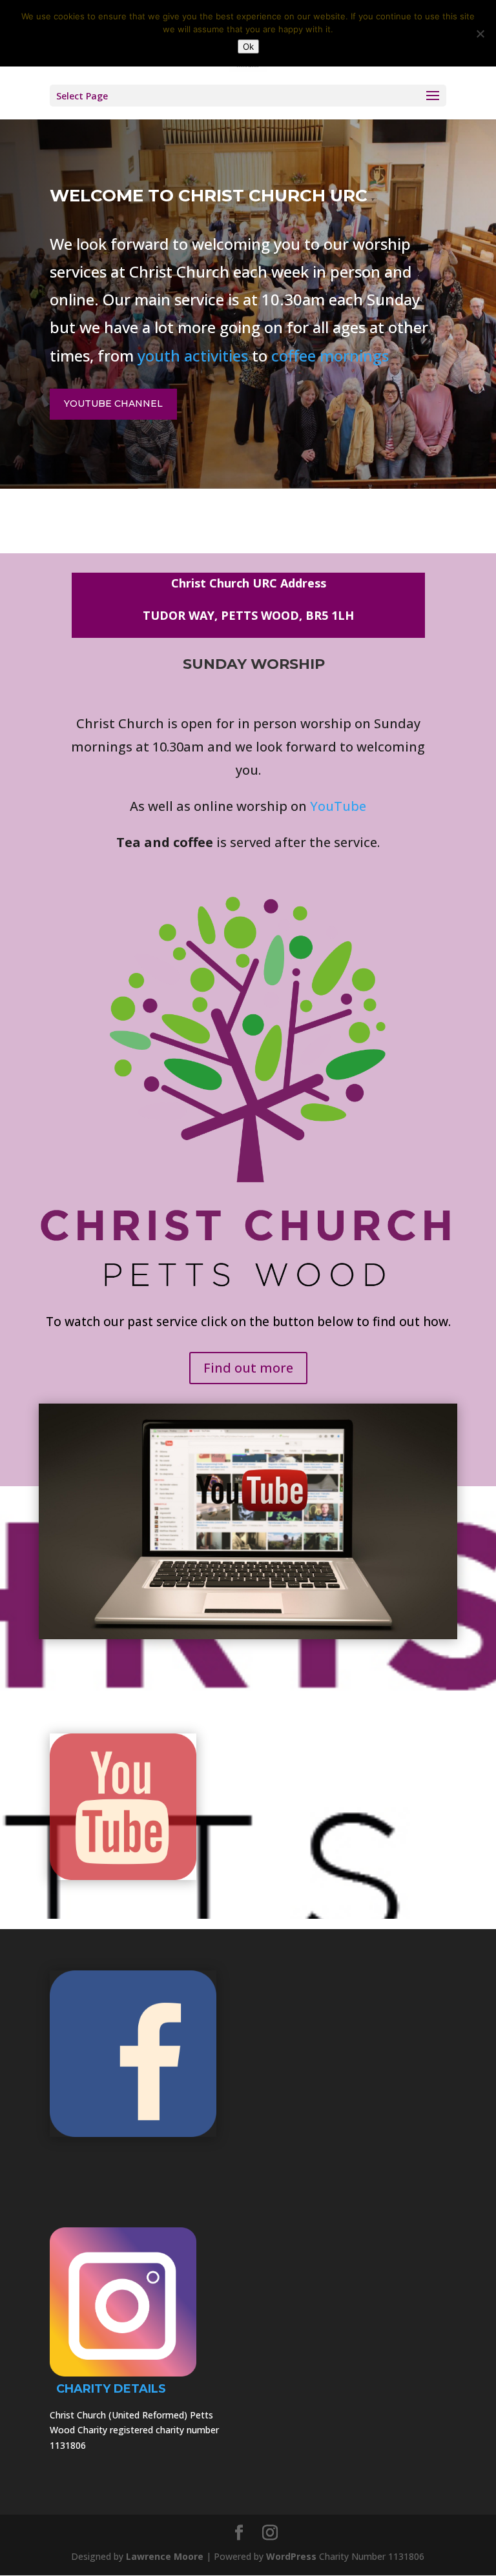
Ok (248, 46)
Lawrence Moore (165, 2556)
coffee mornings (330, 355)
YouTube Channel (113, 404)
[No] (480, 34)
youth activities (193, 355)
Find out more (248, 1368)
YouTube (338, 806)
